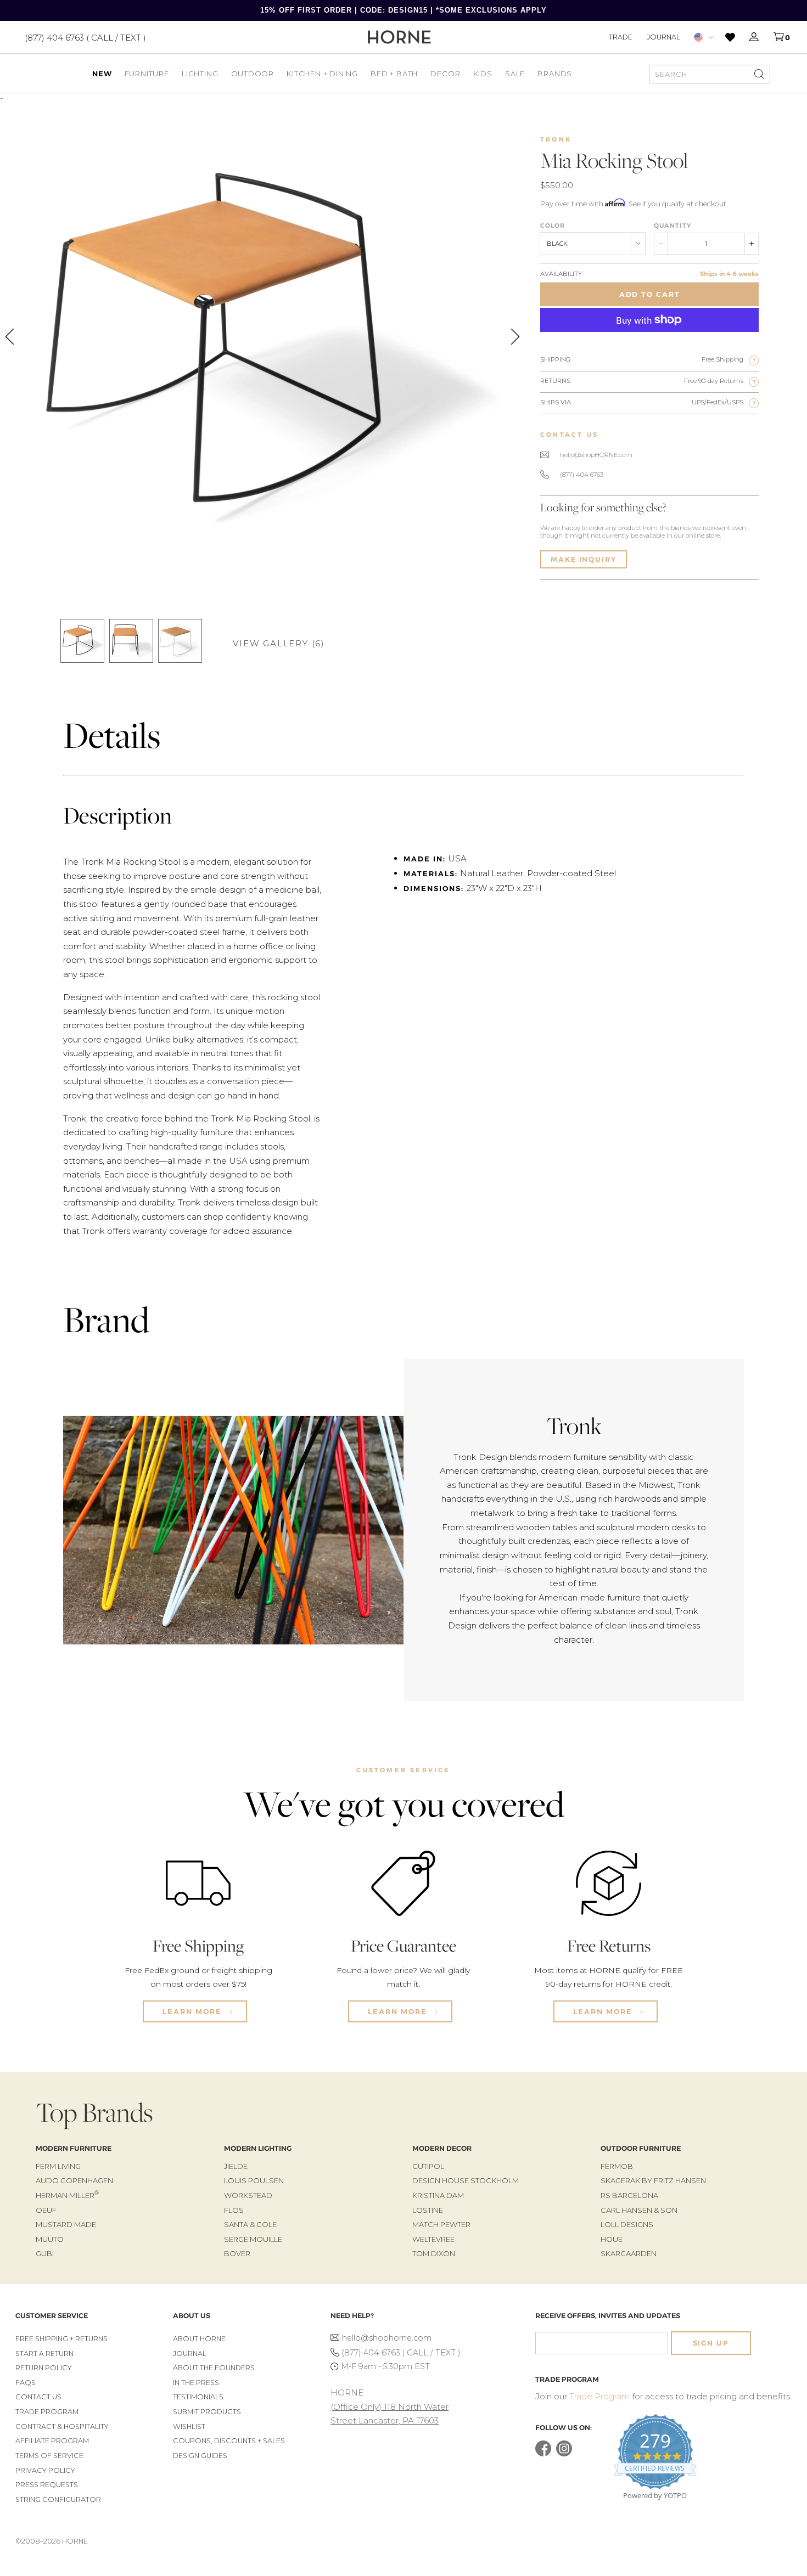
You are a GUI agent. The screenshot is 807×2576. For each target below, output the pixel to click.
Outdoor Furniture (641, 2148)
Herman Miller (67, 2195)
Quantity (672, 226)
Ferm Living (58, 2166)
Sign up (711, 2343)
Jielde (236, 2166)
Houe (612, 2239)
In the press (196, 2383)
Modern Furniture (74, 2148)
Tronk (556, 139)
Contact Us (38, 2397)
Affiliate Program (52, 2441)
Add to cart (650, 294)
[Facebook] (543, 2454)
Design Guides (200, 2456)
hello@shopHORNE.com (596, 455)
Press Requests (47, 2485)
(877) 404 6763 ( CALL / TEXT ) (85, 37)
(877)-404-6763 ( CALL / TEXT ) (401, 2353)
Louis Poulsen (254, 2180)
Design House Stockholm (466, 2180)
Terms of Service (49, 2456)
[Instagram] (564, 2454)
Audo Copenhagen (74, 2180)
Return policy (44, 2368)
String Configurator (58, 2499)
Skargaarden (629, 2253)
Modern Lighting (258, 2148)
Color (553, 226)
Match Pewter (441, 2224)
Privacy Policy (45, 2470)
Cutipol (428, 2166)
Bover (237, 2253)
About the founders (214, 2368)
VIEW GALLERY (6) (279, 643)
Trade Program (47, 2412)
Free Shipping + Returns (61, 2339)
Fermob (617, 2166)
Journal (663, 37)
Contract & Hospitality (62, 2426)
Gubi (45, 2253)
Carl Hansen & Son (639, 2210)
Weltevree (433, 2239)
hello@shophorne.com (387, 2338)
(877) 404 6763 (582, 475)
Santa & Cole (250, 2224)
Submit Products (207, 2412)
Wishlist (189, 2426)
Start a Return (44, 2354)
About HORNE (199, 2339)
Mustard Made (66, 2224)
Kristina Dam (438, 2195)
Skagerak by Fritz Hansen (653, 2180)
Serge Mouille (253, 2239)
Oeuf (46, 2210)
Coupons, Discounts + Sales (229, 2441)
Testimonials (198, 2397)
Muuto (50, 2239)
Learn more (194, 2011)
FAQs (26, 2383)
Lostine (428, 2210)
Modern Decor (442, 2148)
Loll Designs (627, 2224)
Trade (621, 37)
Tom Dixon (434, 2253)
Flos (234, 2210)
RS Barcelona (629, 2195)
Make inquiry (584, 559)
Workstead (248, 2195)
